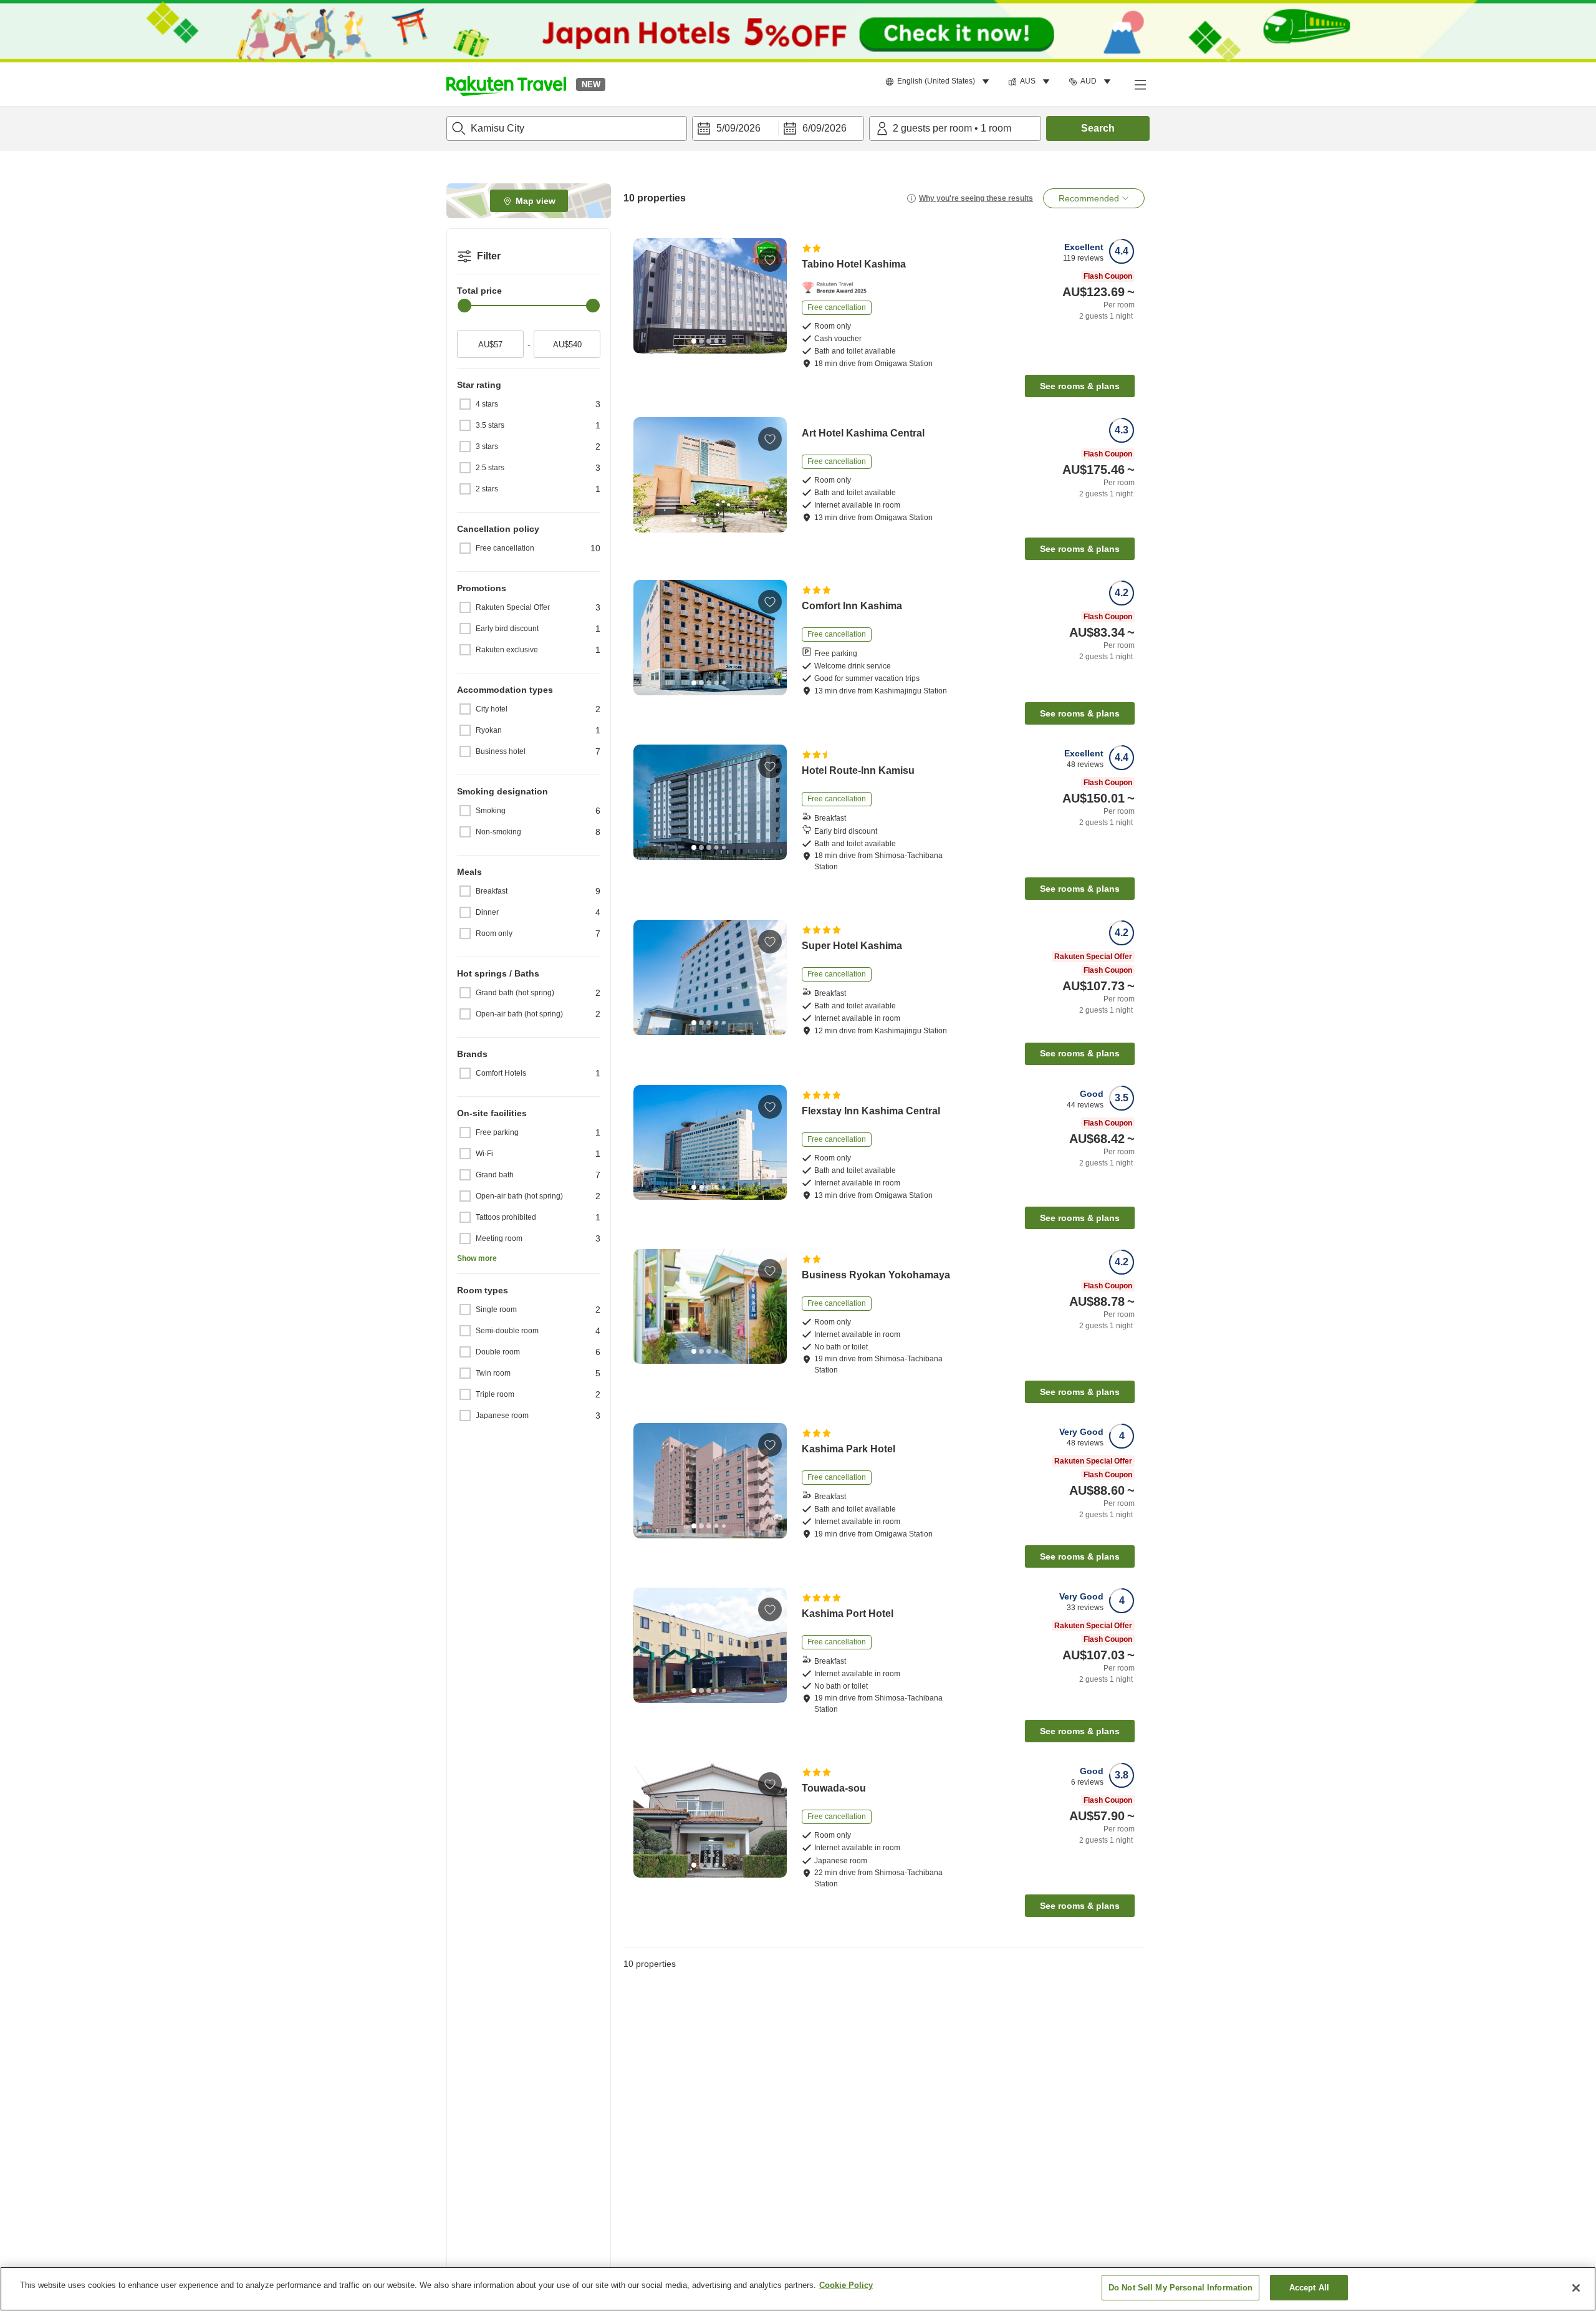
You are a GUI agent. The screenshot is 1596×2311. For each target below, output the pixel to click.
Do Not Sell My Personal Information (1181, 2288)
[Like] (770, 260)
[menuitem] (939, 82)
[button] (506, 84)
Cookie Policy (846, 2285)
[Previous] (647, 296)
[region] (798, 2289)
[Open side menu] (1140, 84)
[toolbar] (778, 128)
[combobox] (567, 128)
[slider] (464, 306)
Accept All (1309, 2288)
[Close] (1576, 2288)
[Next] (773, 296)
